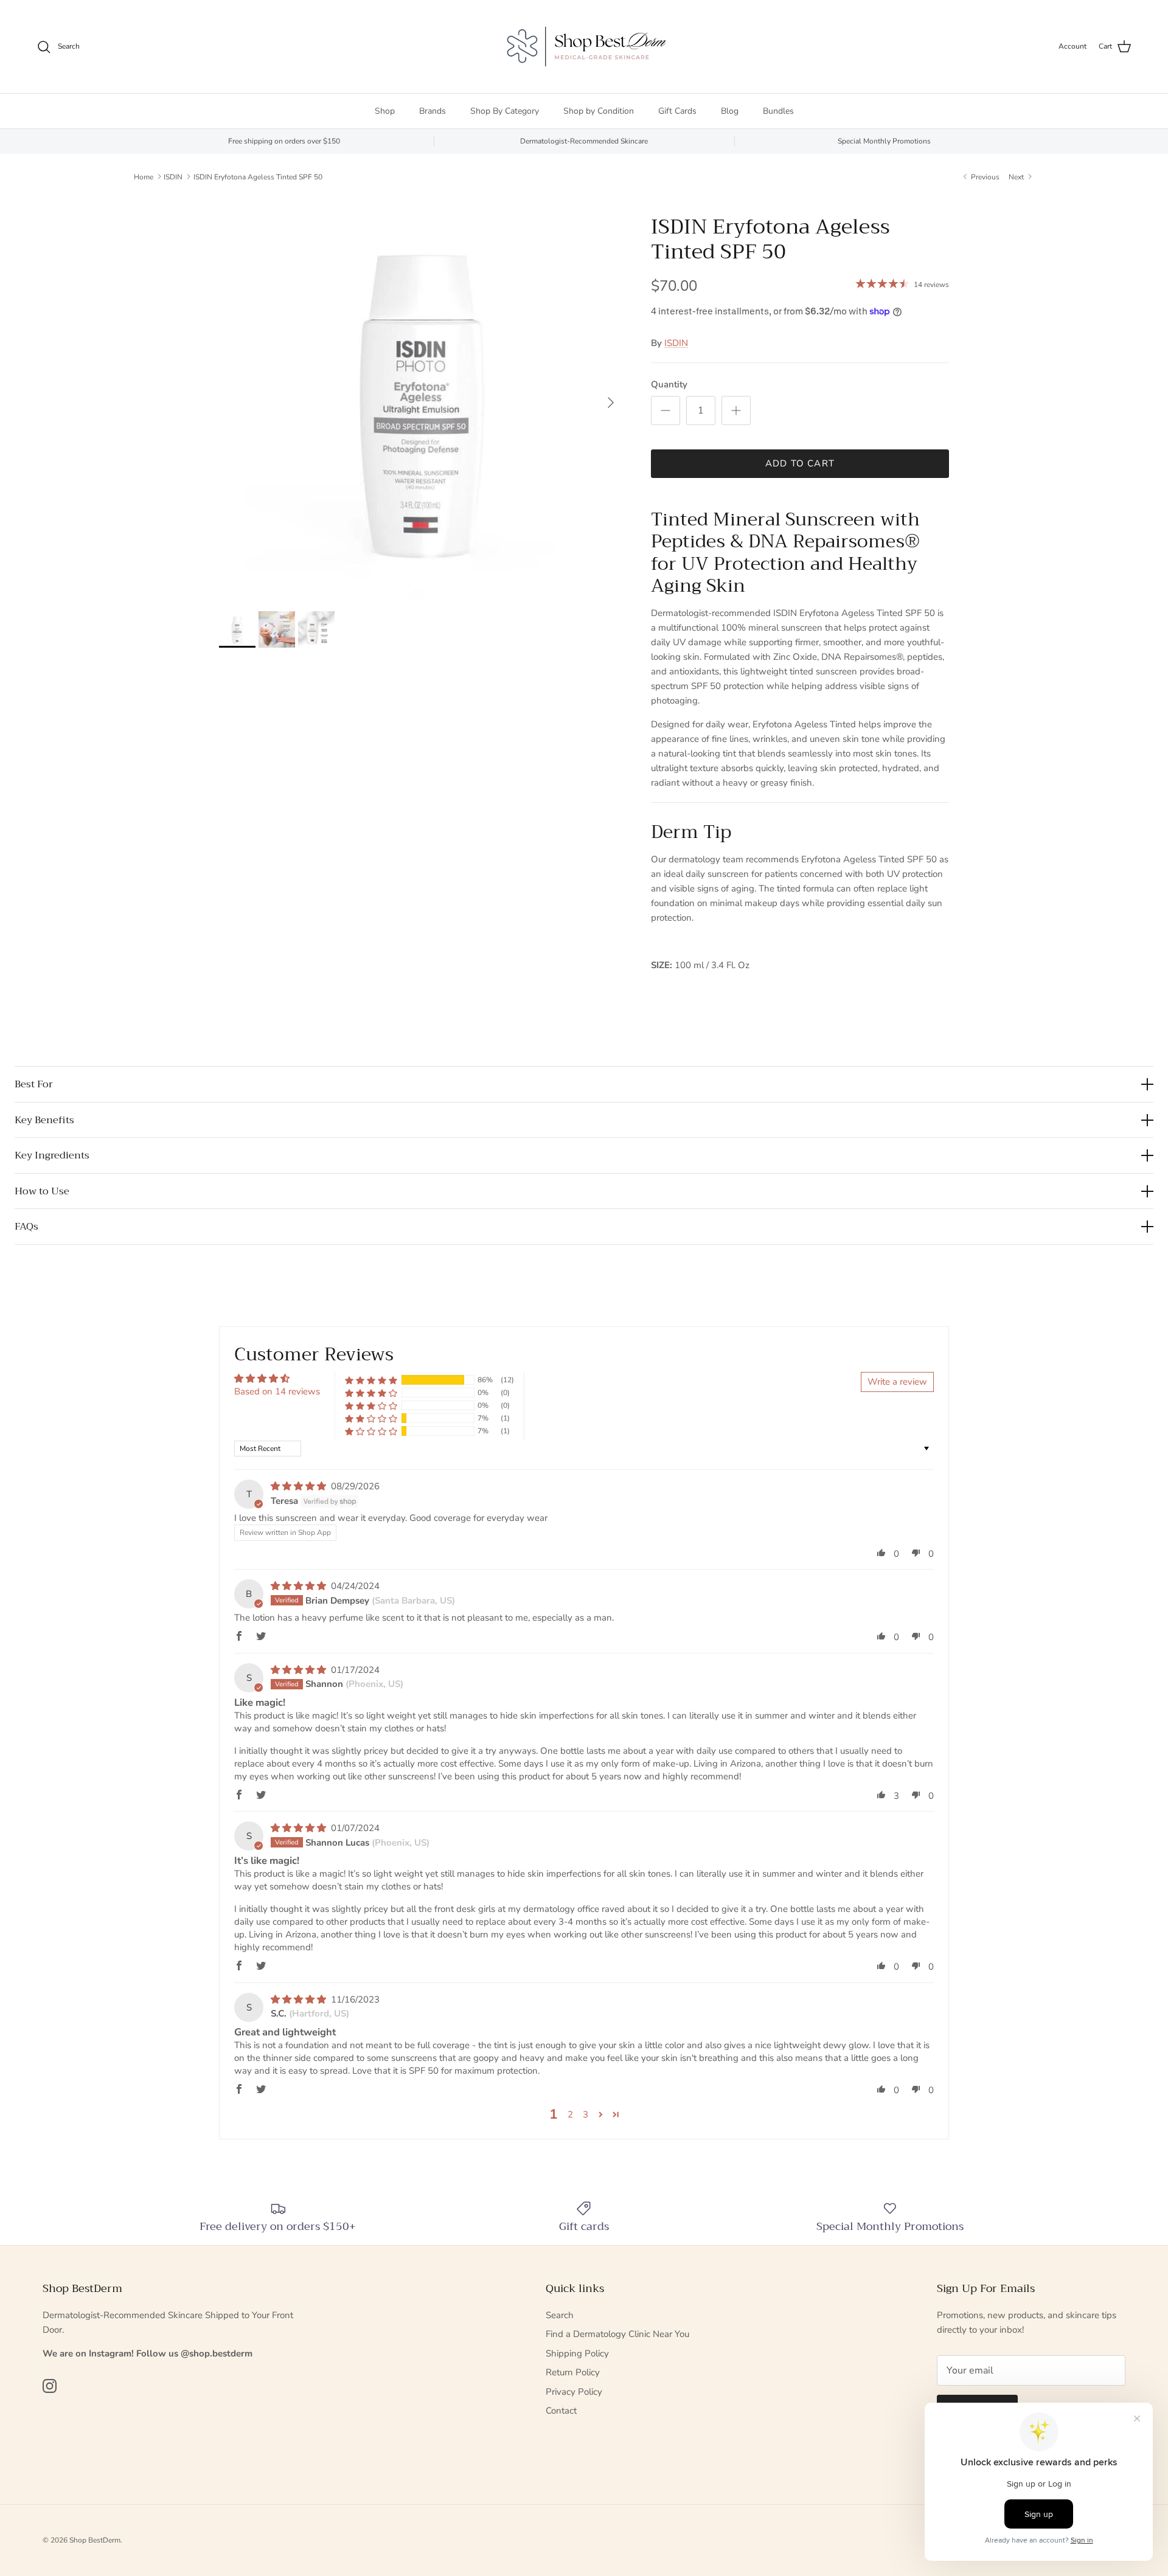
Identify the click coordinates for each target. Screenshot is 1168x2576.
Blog (730, 111)
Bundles (778, 111)
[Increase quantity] (736, 410)
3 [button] (586, 2114)
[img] (300, 1486)
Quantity (669, 384)
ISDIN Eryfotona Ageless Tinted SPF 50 (258, 176)
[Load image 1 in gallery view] (422, 396)
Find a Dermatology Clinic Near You (617, 2334)
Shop (385, 111)
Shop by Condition (599, 111)
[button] (371, 1380)
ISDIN (173, 176)
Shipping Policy (577, 2353)
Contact (561, 2411)
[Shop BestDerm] (584, 47)
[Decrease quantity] (666, 410)
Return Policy (573, 2372)
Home (144, 176)
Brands (433, 111)
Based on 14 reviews (277, 1391)
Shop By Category (505, 111)
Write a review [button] (897, 1382)
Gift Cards (677, 111)
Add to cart (800, 463)
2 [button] (570, 2114)
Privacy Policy (574, 2392)
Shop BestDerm (95, 2540)
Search (560, 2315)
